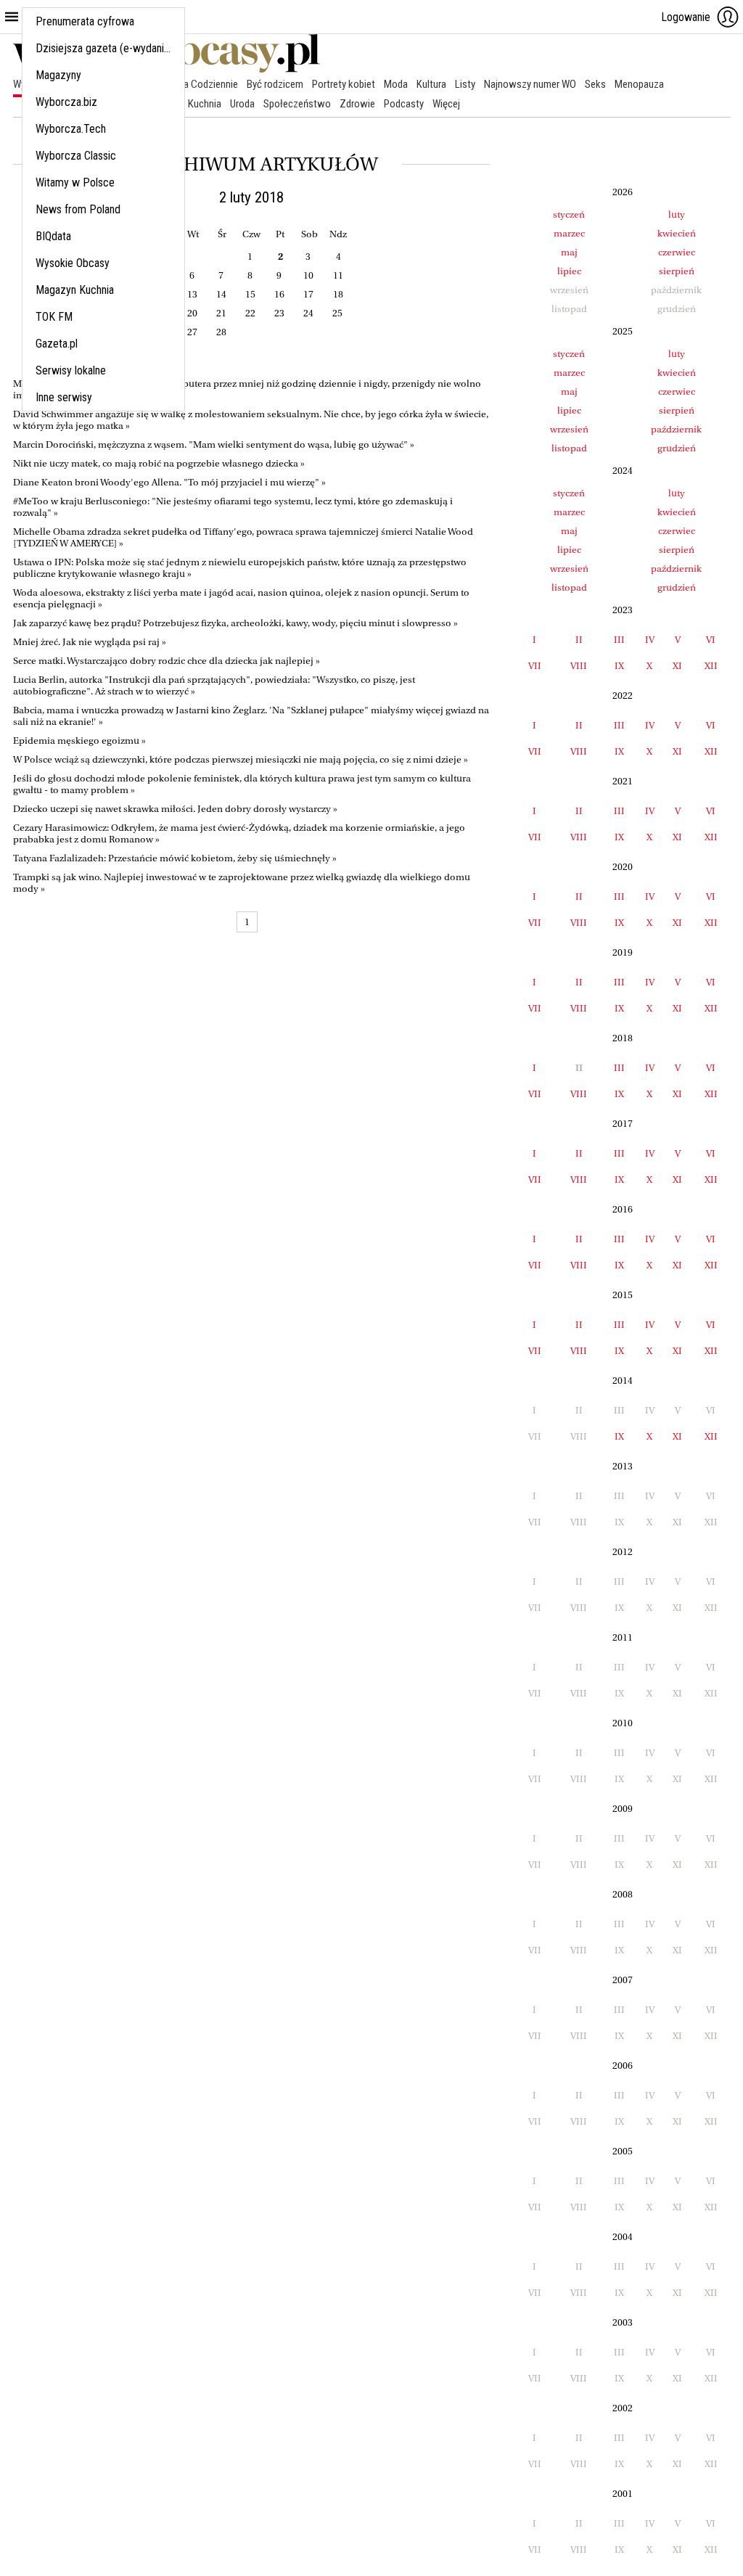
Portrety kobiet (344, 84)
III (619, 640)
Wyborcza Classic (76, 156)
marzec (569, 233)
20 (192, 313)
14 (221, 294)
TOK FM (54, 317)
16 (279, 294)
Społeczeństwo (297, 104)
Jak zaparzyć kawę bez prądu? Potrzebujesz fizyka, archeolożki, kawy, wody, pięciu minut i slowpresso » (235, 623)
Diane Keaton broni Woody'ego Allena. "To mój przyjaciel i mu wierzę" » (169, 482)
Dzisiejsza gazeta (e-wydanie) (104, 48)
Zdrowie (357, 104)
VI (711, 640)
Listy (465, 84)
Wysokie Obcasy (73, 263)
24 (308, 313)
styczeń (569, 214)
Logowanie (686, 17)
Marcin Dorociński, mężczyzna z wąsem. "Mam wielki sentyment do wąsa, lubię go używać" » (214, 444)
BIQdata (53, 236)
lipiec (569, 271)
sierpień (677, 271)
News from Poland (78, 209)
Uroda (242, 104)
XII (711, 666)
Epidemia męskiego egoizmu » (79, 741)
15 (250, 294)
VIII (579, 666)
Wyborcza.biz (66, 102)
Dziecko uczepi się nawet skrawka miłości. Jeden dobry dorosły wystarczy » (175, 809)
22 (250, 313)
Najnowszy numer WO (530, 84)
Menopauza (639, 84)
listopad (569, 448)
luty (677, 214)
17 (308, 294)
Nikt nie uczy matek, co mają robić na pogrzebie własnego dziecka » (159, 463)
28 (221, 332)
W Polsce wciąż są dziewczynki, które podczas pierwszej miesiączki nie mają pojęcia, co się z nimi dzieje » (241, 759)
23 (279, 313)
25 (337, 313)
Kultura (431, 84)
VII (535, 666)
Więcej (446, 104)
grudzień (677, 448)
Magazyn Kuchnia (75, 290)
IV (650, 640)
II (579, 640)
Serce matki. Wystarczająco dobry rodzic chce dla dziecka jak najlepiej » (167, 661)
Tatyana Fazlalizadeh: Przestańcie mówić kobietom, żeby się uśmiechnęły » (175, 858)
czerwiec (677, 252)
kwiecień (677, 233)
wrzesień (569, 429)
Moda (396, 84)
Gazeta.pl (57, 344)
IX (619, 666)
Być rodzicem (275, 84)
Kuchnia (205, 104)
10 (308, 275)
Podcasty (404, 104)
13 (192, 294)
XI (677, 666)
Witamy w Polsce (75, 182)
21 (221, 313)
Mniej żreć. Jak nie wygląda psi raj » (90, 642)
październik (676, 429)
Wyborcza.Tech (71, 129)
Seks (595, 84)
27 (192, 332)
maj (569, 252)
